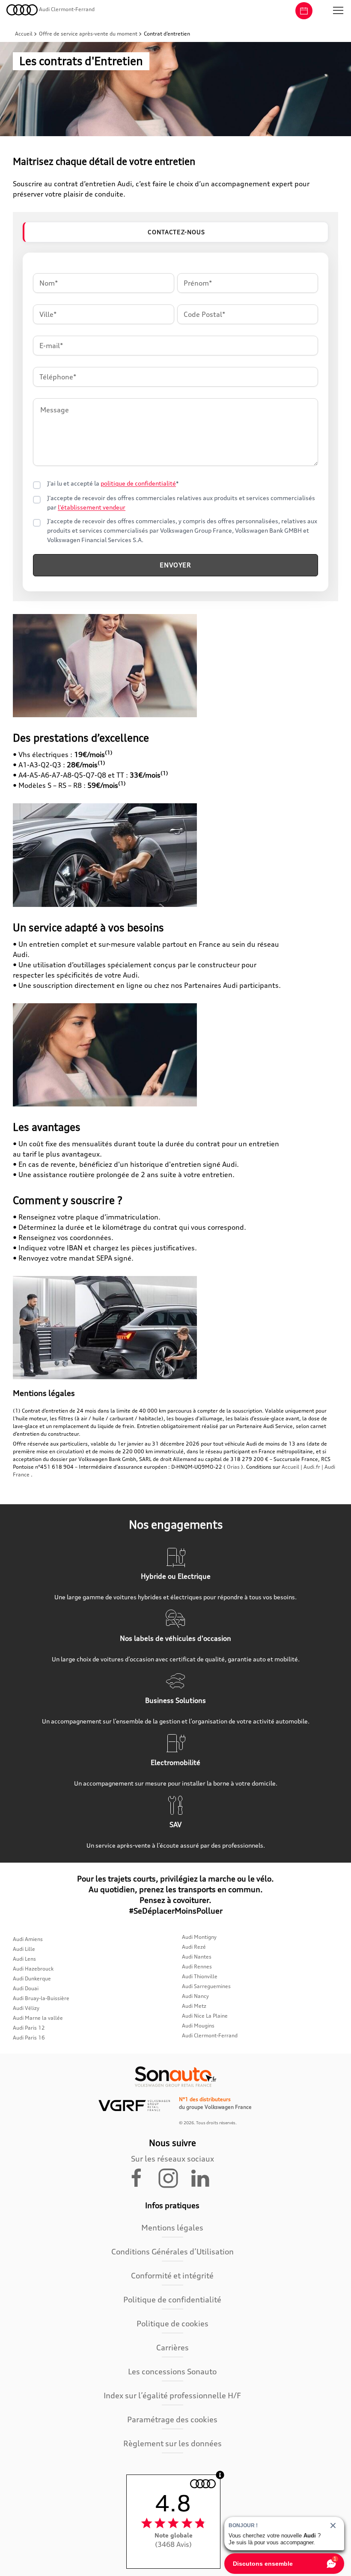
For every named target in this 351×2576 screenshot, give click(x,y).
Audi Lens (24, 1959)
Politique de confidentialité (172, 2299)
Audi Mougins (198, 2026)
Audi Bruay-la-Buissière (41, 1998)
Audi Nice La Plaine (205, 2016)
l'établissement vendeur (92, 507)
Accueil (24, 34)
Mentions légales (172, 2227)
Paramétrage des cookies (172, 2419)
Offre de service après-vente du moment (88, 34)
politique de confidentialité (138, 483)
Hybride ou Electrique (176, 1576)
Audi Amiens (28, 1939)
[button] (338, 11)
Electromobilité (175, 1762)
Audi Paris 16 (29, 2038)
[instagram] (173, 2177)
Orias (233, 1467)
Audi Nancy (195, 1996)
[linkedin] (204, 2177)
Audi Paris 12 (29, 2028)
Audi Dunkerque (32, 1978)
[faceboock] (142, 2177)
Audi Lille (24, 1949)
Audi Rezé (194, 1947)
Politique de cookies (173, 2323)
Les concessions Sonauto (172, 2371)
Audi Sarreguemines (206, 1986)
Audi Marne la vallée (38, 2018)
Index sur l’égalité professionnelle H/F (172, 2395)
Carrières (173, 2347)
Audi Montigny (199, 1937)
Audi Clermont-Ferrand (210, 2035)
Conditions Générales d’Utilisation (173, 2251)
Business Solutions (175, 1700)
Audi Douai (26, 1988)
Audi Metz (194, 2006)
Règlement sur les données (173, 2443)
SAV (175, 1825)
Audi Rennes (197, 1966)
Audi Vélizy (26, 2008)
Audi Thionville (200, 1976)
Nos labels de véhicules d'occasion (175, 1638)
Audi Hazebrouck (33, 1969)
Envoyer (175, 565)
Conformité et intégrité (172, 2275)
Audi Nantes (197, 1957)
